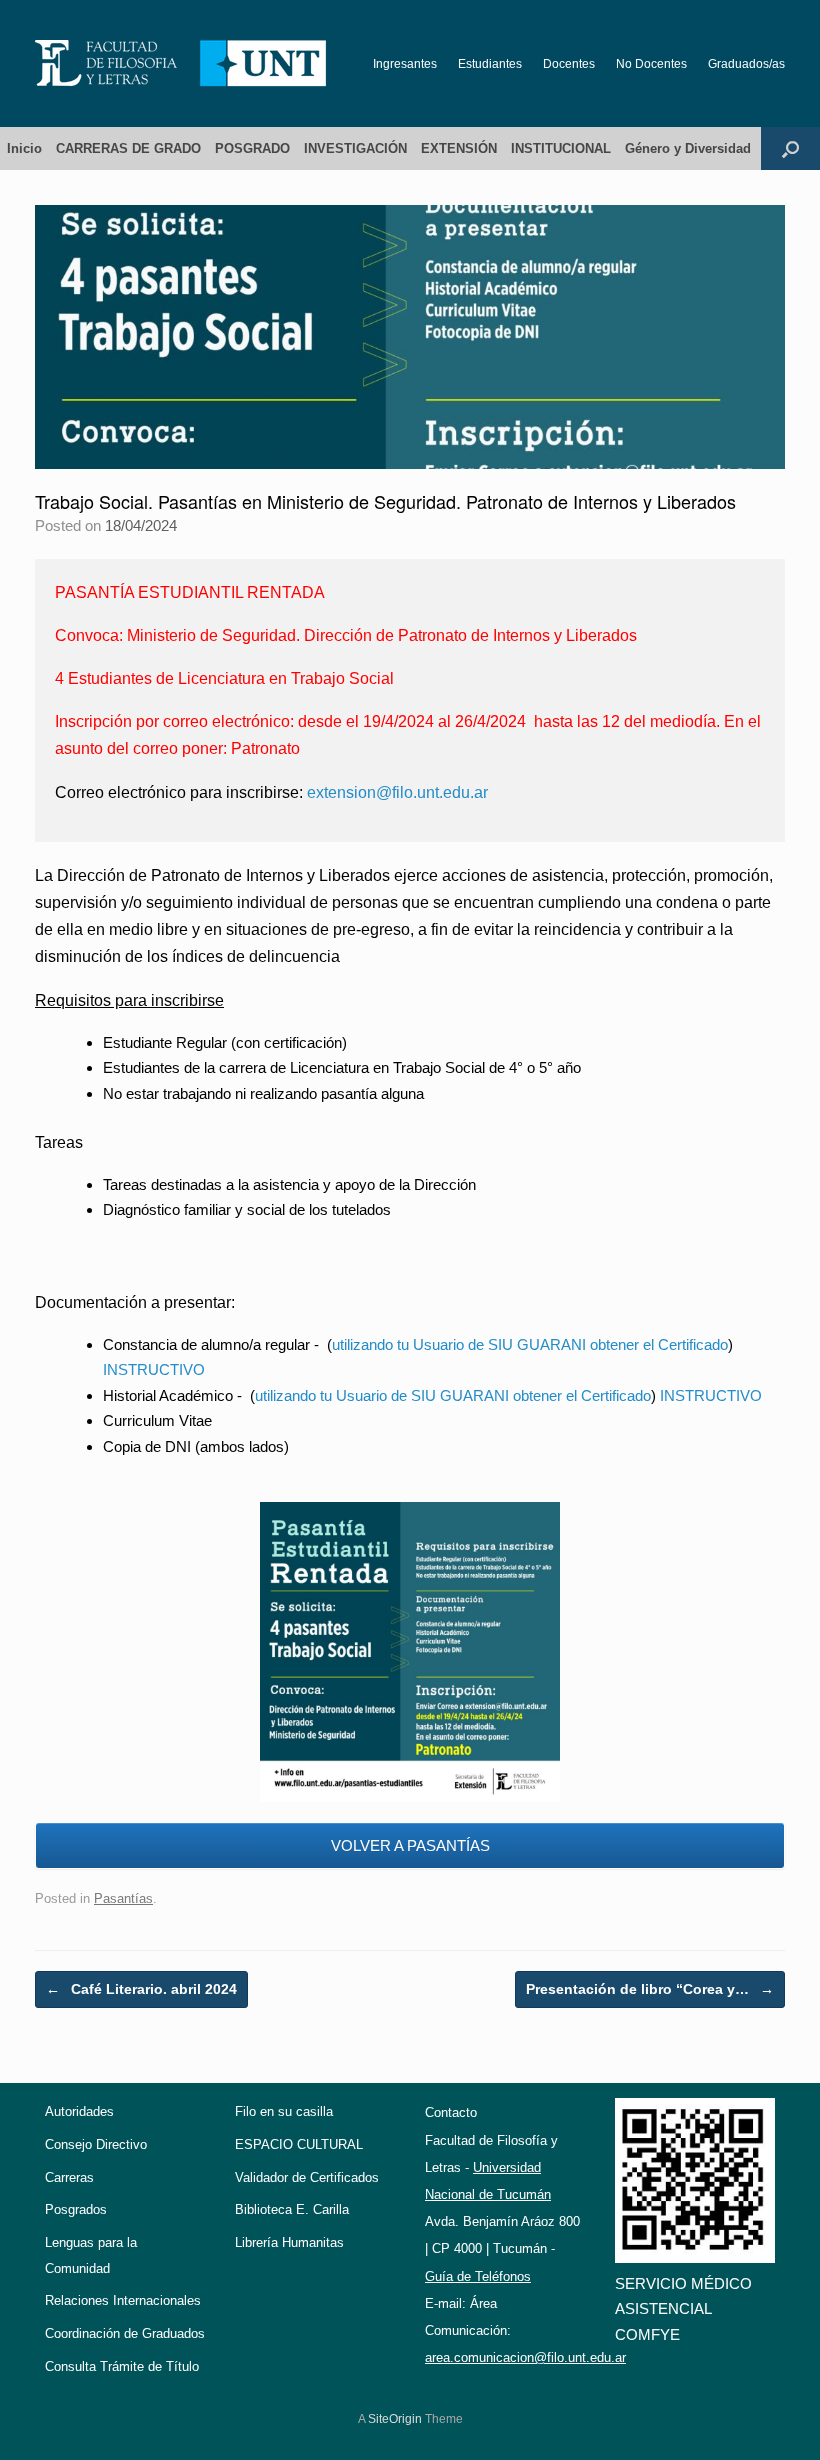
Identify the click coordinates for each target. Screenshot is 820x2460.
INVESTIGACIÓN (355, 148)
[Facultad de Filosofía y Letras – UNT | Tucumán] (181, 63)
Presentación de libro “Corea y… (650, 1989)
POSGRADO (252, 148)
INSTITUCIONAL (561, 148)
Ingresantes (405, 64)
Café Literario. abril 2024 (141, 1989)
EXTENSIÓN (459, 148)
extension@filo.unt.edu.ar (397, 792)
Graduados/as (746, 64)
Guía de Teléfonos (478, 2276)
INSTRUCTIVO (154, 1369)
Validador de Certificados (307, 2177)
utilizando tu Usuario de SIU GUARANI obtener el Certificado (530, 1344)
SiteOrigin (395, 2419)
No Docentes (651, 64)
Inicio (24, 148)
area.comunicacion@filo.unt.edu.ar (525, 2357)
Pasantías (123, 1898)
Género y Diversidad (688, 148)
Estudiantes (490, 64)
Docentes (569, 64)
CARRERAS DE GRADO (128, 148)
